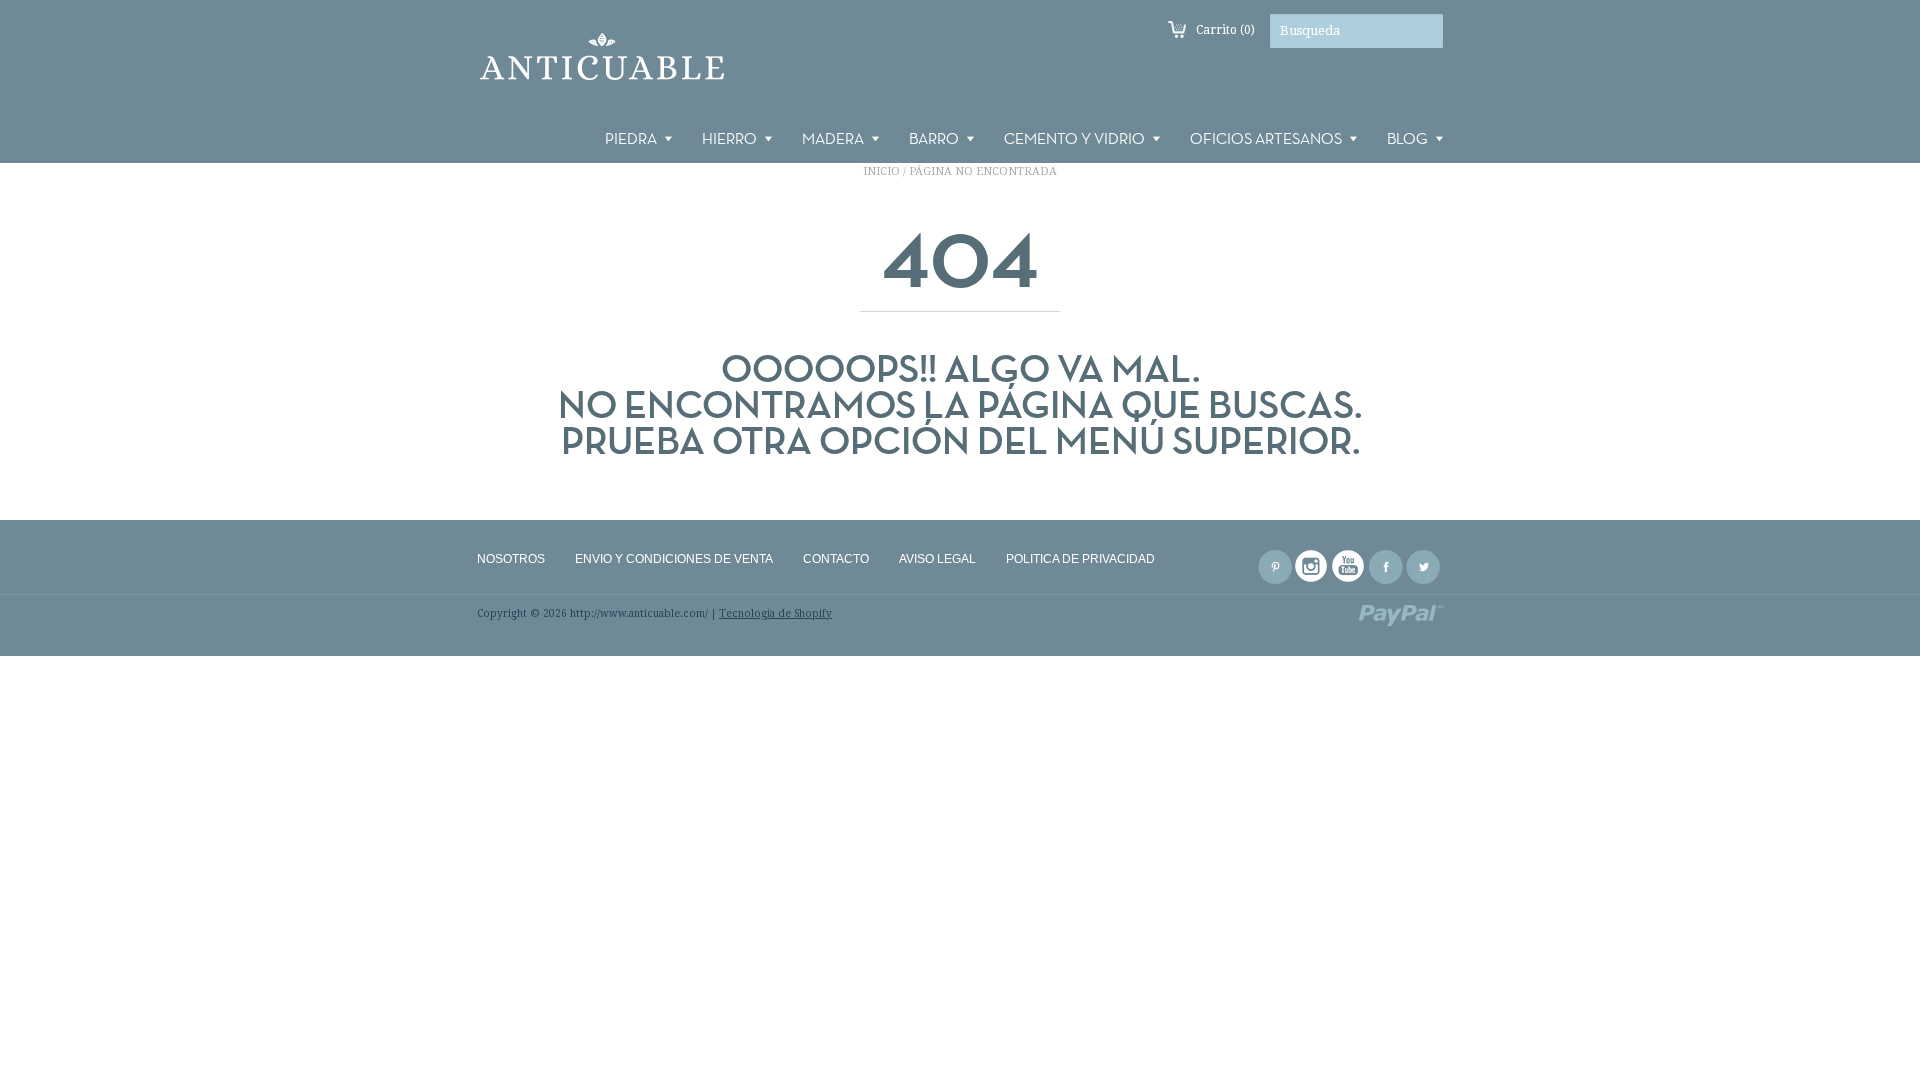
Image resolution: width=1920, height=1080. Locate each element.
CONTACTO (836, 559)
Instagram (1312, 567)
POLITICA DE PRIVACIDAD (1080, 559)
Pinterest (1275, 567)
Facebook (1386, 567)
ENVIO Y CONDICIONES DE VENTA (674, 559)
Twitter (1423, 567)
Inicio (881, 171)
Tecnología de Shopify (775, 613)
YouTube (1349, 567)
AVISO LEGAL (937, 559)
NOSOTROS (511, 559)
